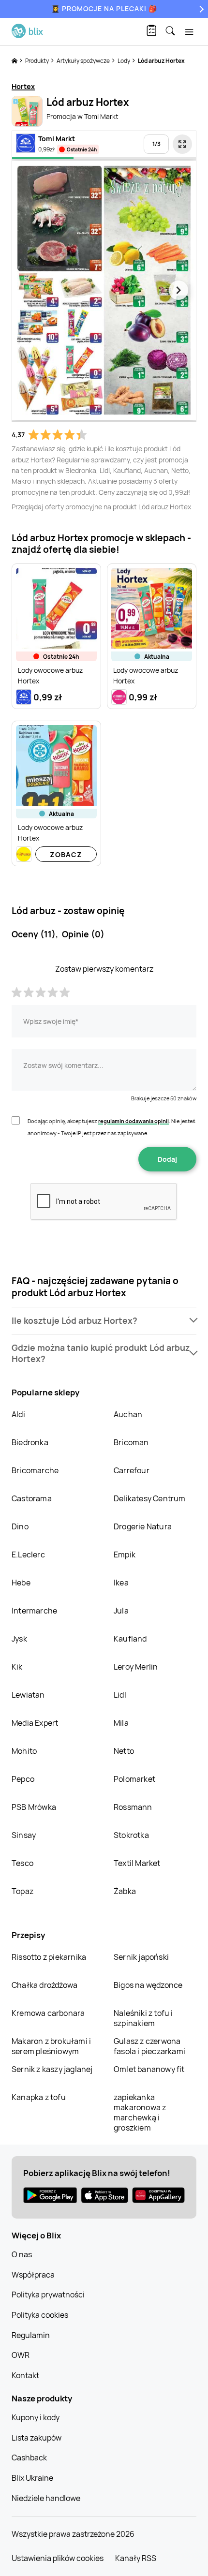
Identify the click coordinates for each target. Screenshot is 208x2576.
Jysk (19, 1639)
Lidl (120, 1695)
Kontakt (25, 2375)
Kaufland (130, 1639)
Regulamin (31, 2335)
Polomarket (134, 1779)
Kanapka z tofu (39, 2097)
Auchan (128, 1414)
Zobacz (66, 854)
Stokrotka (131, 1835)
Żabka (125, 1891)
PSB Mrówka (34, 1807)
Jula (121, 1611)
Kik (17, 1667)
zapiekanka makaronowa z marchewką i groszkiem (140, 2112)
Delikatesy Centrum (150, 1498)
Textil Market (137, 1863)
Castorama (32, 1498)
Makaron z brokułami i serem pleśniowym (51, 2046)
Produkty (37, 61)
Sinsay (24, 1835)
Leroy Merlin (136, 1667)
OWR (21, 2355)
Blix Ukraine (32, 2478)
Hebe (21, 1583)
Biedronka (30, 1442)
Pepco (23, 1779)
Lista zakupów (37, 2438)
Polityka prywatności (48, 2295)
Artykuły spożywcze (84, 61)
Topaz (22, 1891)
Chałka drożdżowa (45, 1985)
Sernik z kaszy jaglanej (52, 2069)
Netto (124, 1751)
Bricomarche (35, 1470)
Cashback (29, 2458)
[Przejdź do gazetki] (182, 144)
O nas (22, 2254)
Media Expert (35, 1723)
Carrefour (132, 1470)
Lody (124, 61)
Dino (20, 1526)
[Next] (200, 9)
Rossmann (133, 1807)
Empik (125, 1554)
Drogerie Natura (143, 1526)
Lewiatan (28, 1695)
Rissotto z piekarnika (49, 1957)
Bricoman (131, 1442)
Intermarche (34, 1611)
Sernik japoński (141, 1957)
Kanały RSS (136, 2558)
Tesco (22, 1863)
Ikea (121, 1583)
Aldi (18, 1414)
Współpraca (33, 2275)
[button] (104, 1321)
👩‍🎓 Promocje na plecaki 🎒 (104, 8)
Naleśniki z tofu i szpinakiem (143, 2018)
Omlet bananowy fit (149, 2069)
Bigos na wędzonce (148, 1985)
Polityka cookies (40, 2315)
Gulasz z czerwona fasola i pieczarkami (149, 2046)
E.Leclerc (28, 1554)
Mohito (24, 1751)
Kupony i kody (36, 2417)
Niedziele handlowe (46, 2498)
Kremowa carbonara (48, 2013)
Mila (121, 1723)
